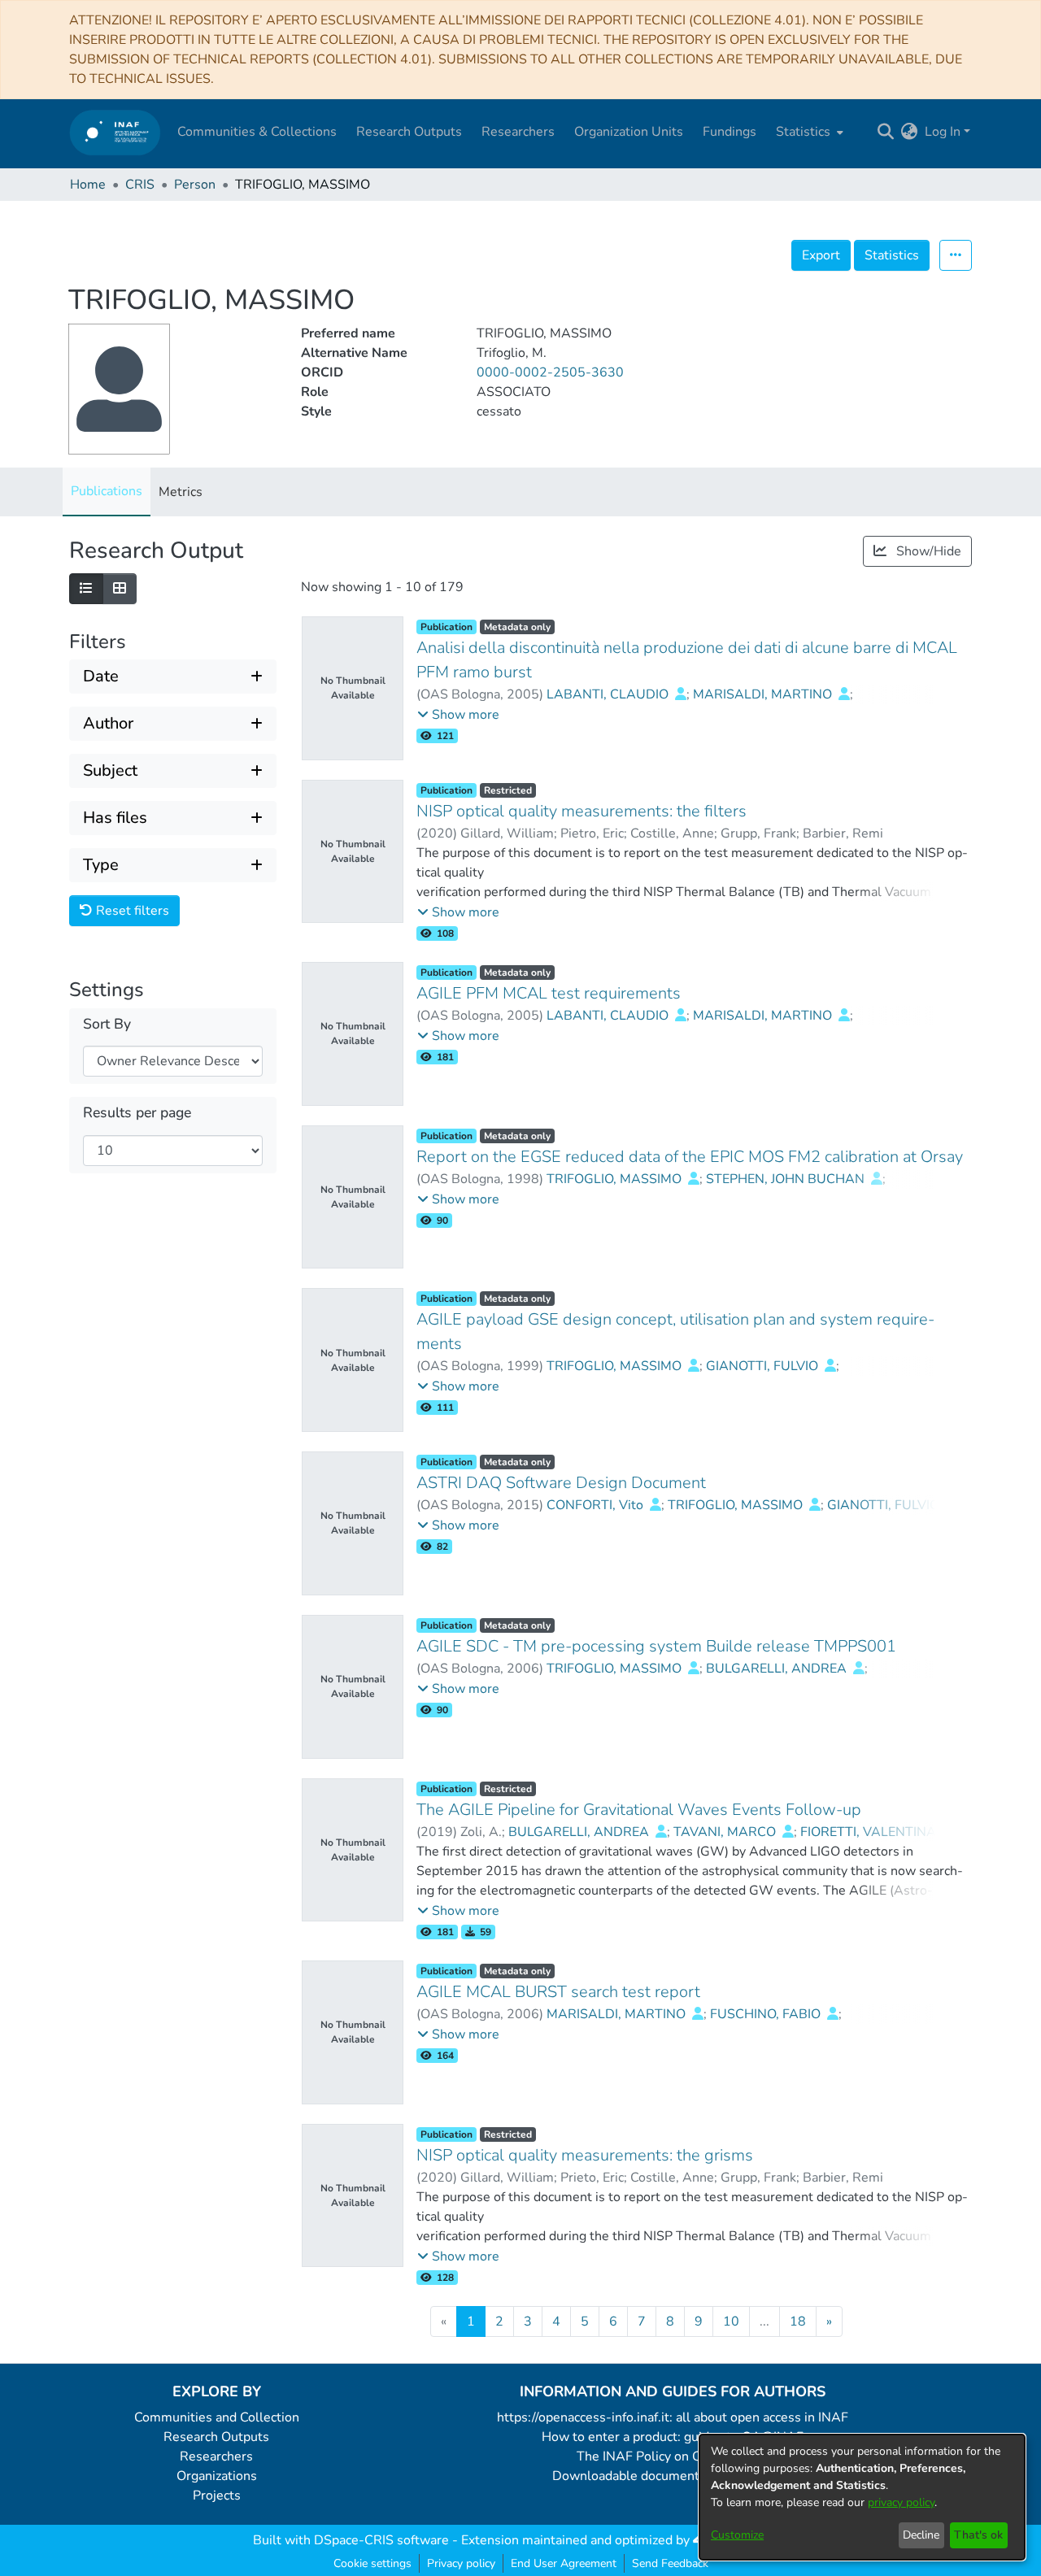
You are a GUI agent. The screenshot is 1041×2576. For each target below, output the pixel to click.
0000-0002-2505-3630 (550, 372)
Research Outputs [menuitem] (409, 132)
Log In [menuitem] (943, 132)
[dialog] (862, 2497)
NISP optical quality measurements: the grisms (585, 2155)
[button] (458, 715)
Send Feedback (670, 2563)
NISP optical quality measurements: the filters (581, 811)
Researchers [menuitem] (518, 132)
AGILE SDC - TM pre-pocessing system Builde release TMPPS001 (656, 1646)
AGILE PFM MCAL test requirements (549, 993)
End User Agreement (564, 2563)
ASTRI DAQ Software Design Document (561, 1483)
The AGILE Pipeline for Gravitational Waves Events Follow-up (639, 1810)
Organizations (217, 2476)
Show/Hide (927, 551)
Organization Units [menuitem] (629, 132)
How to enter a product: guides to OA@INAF (673, 2437)
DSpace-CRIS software (381, 2540)
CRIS (140, 185)
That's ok (978, 2535)
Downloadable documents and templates (673, 2476)
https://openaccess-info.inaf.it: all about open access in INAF (673, 2417)
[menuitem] (808, 132)
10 (731, 2321)
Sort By (107, 1024)
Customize (737, 2535)
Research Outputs (216, 2437)
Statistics (892, 255)
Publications (107, 491)
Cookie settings (372, 2563)
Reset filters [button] (131, 911)
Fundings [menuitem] (730, 132)
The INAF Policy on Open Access (673, 2456)
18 (798, 2321)
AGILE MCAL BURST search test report (558, 1992)
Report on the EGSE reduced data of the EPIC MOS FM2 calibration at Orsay (690, 1157)
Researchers (216, 2456)
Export (821, 255)
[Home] (115, 132)
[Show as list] (86, 589)
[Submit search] (886, 132)
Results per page (137, 1113)
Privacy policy (461, 2563)
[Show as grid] (120, 589)
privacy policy (901, 2502)
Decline (921, 2535)
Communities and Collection (217, 2417)
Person (195, 185)
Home (88, 185)
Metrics (181, 492)
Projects (217, 2495)
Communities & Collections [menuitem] (257, 132)
